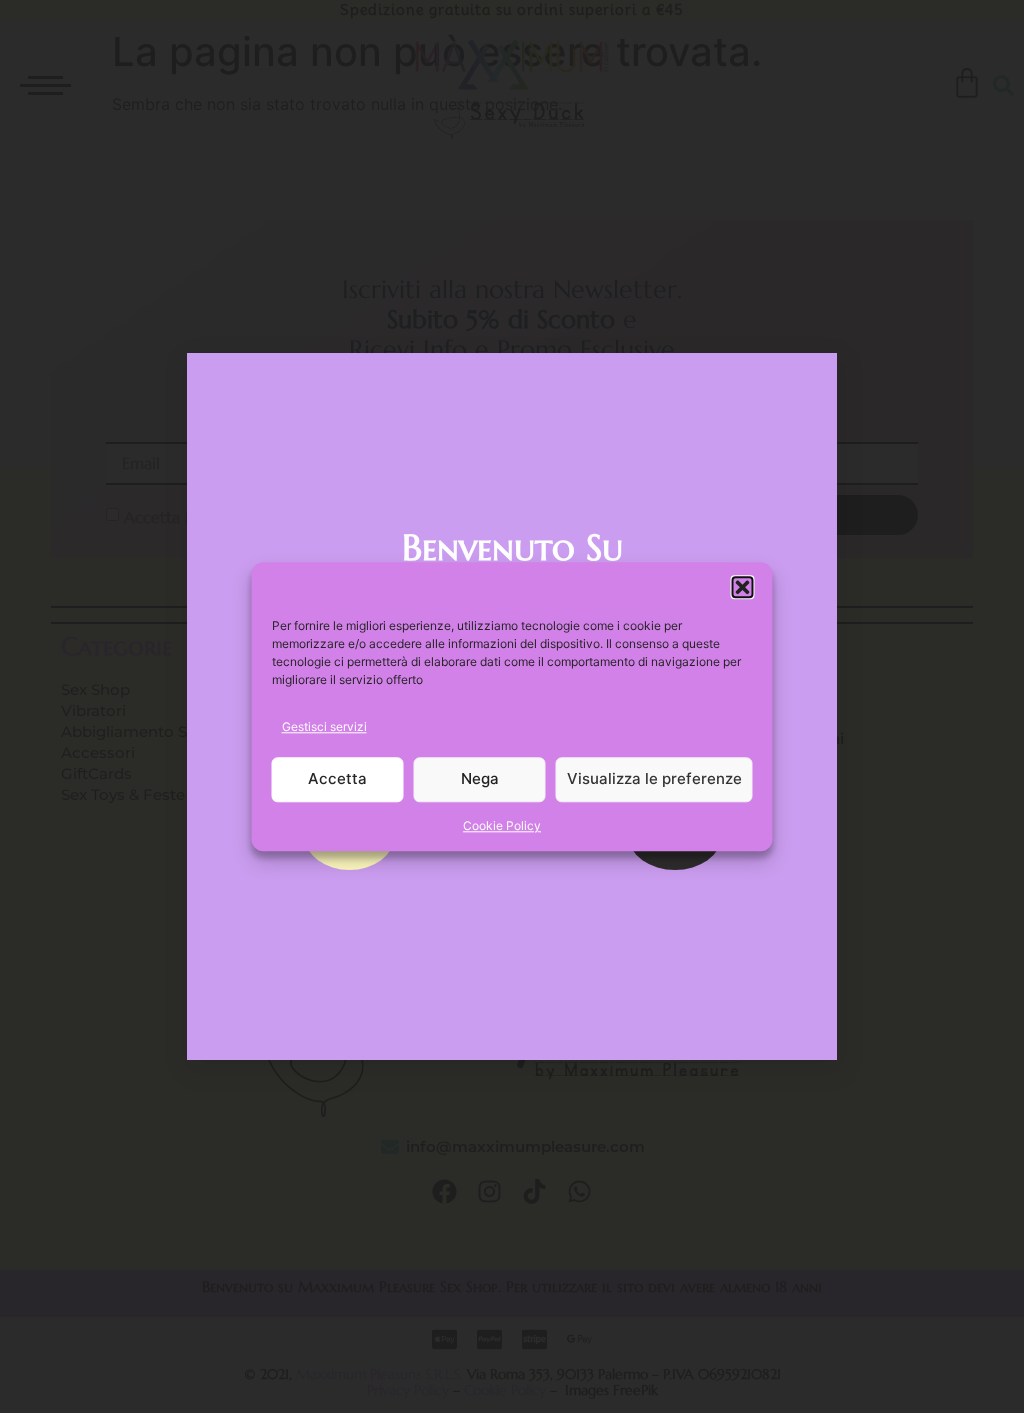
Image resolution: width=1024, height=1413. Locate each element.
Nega (480, 779)
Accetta (337, 779)
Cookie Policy (502, 825)
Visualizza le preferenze (654, 779)
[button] (743, 587)
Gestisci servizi (324, 726)
